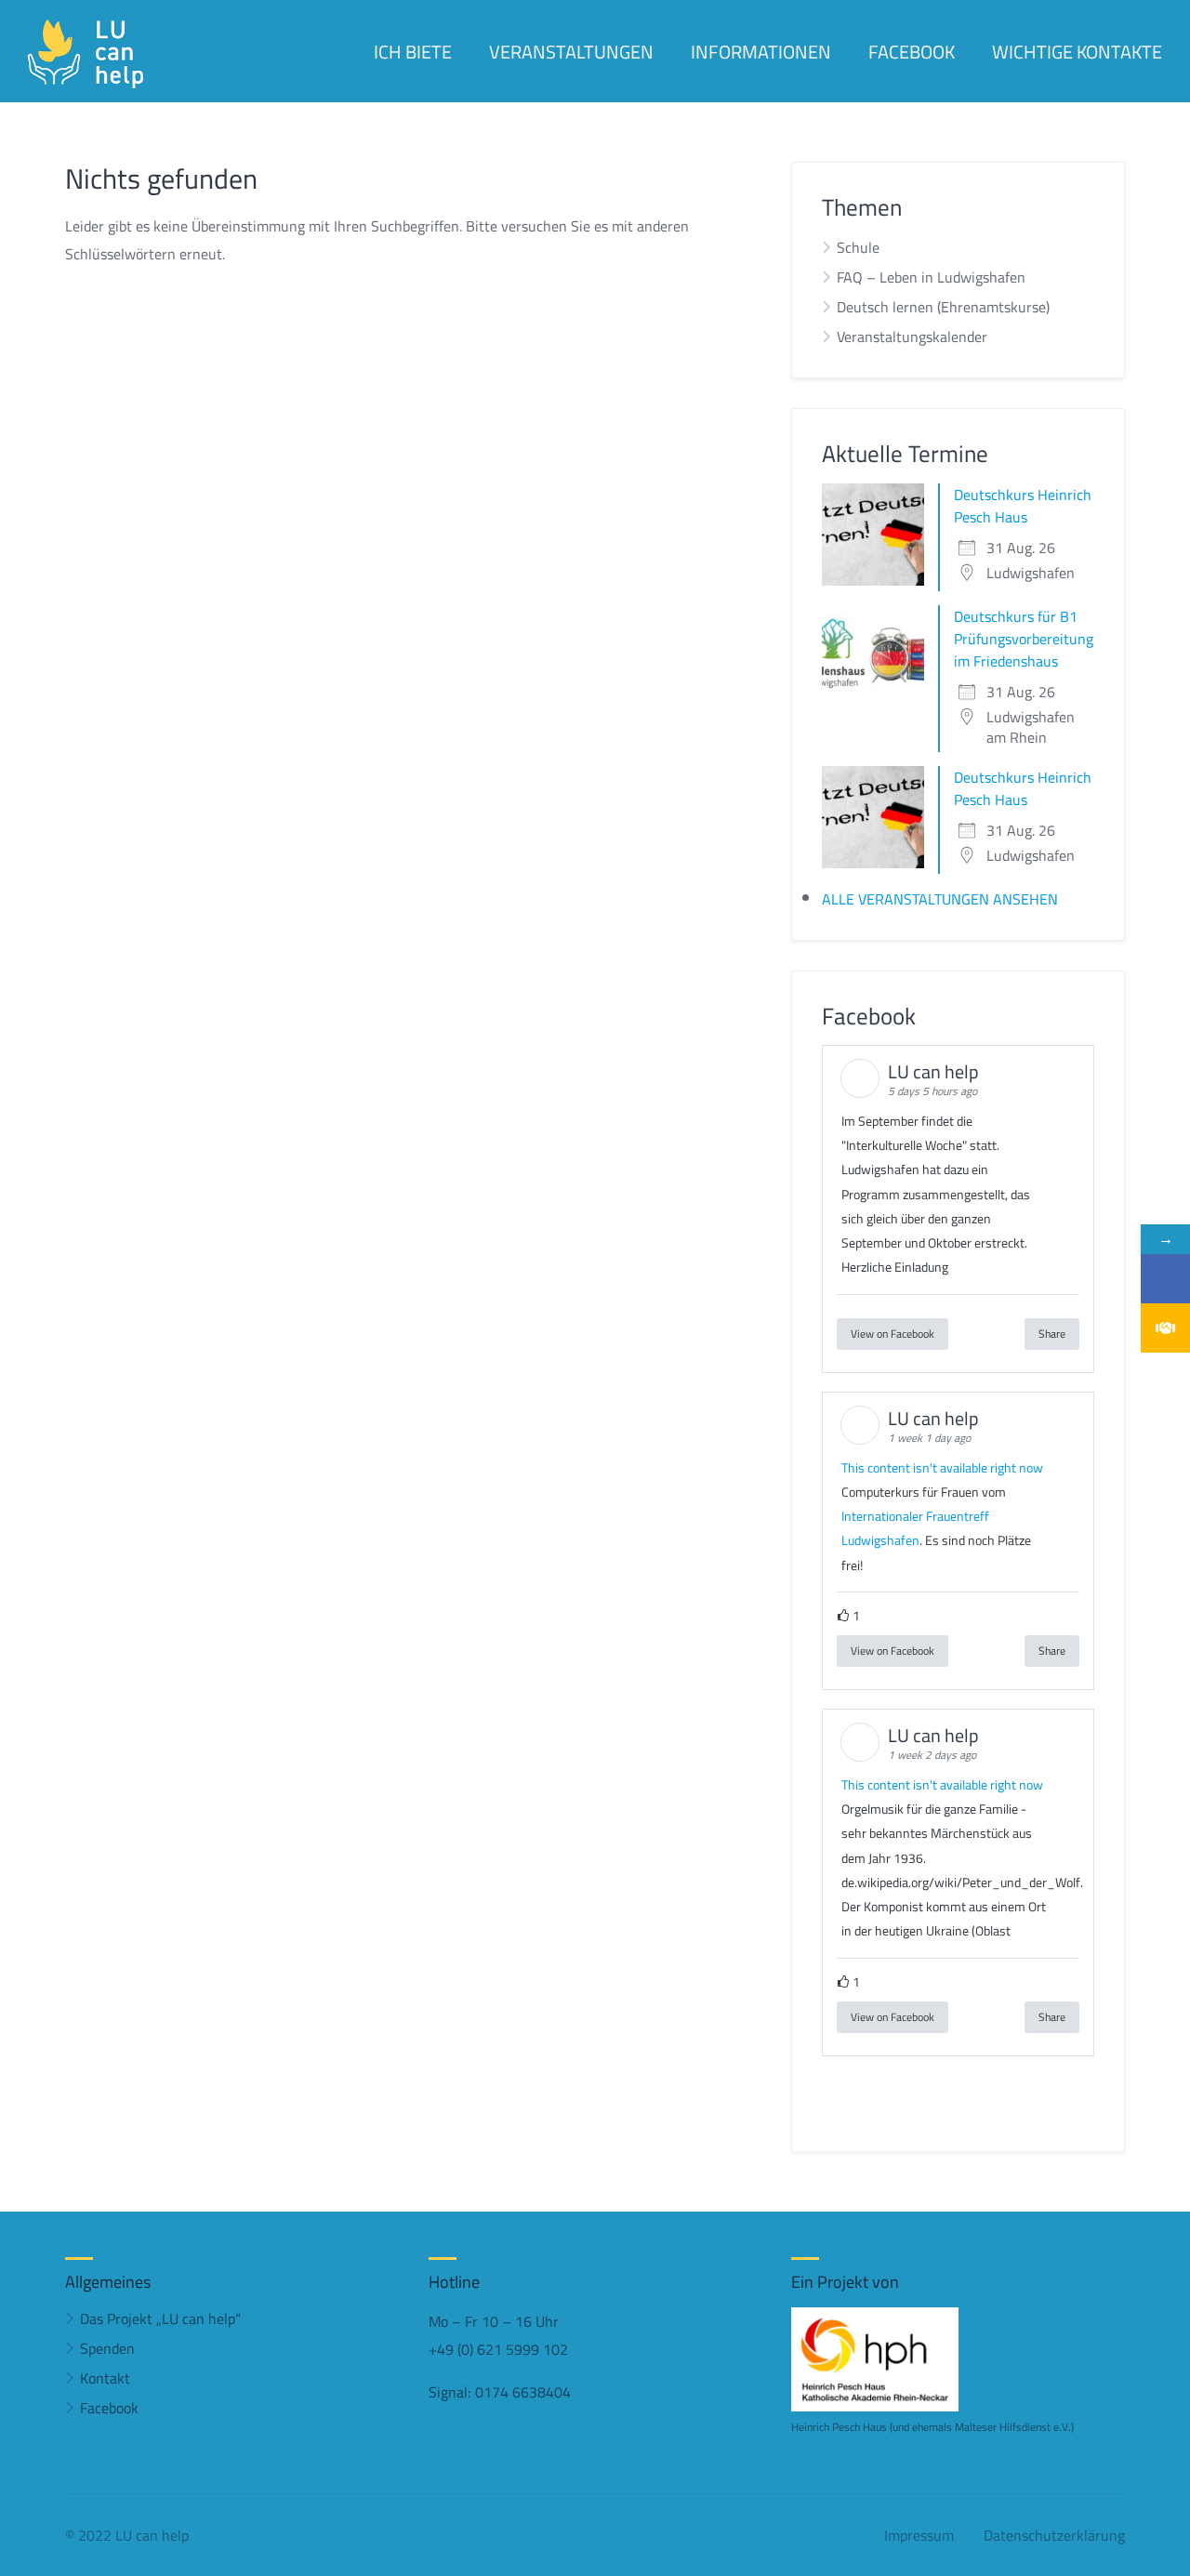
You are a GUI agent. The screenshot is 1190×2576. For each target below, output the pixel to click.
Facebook (109, 2408)
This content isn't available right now (942, 1468)
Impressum (919, 2535)
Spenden (107, 2348)
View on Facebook (892, 1334)
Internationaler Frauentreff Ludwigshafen (915, 1528)
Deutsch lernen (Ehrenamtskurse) (943, 307)
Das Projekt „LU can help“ (160, 2318)
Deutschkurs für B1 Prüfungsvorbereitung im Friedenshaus (1024, 639)
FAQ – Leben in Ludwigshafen (931, 277)
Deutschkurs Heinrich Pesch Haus (1023, 506)
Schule (858, 247)
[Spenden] (1165, 1328)
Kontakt (105, 2378)
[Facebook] (1165, 1279)
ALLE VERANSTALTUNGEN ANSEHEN (940, 899)
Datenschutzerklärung (1054, 2535)
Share (1052, 1334)
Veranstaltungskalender (912, 337)
